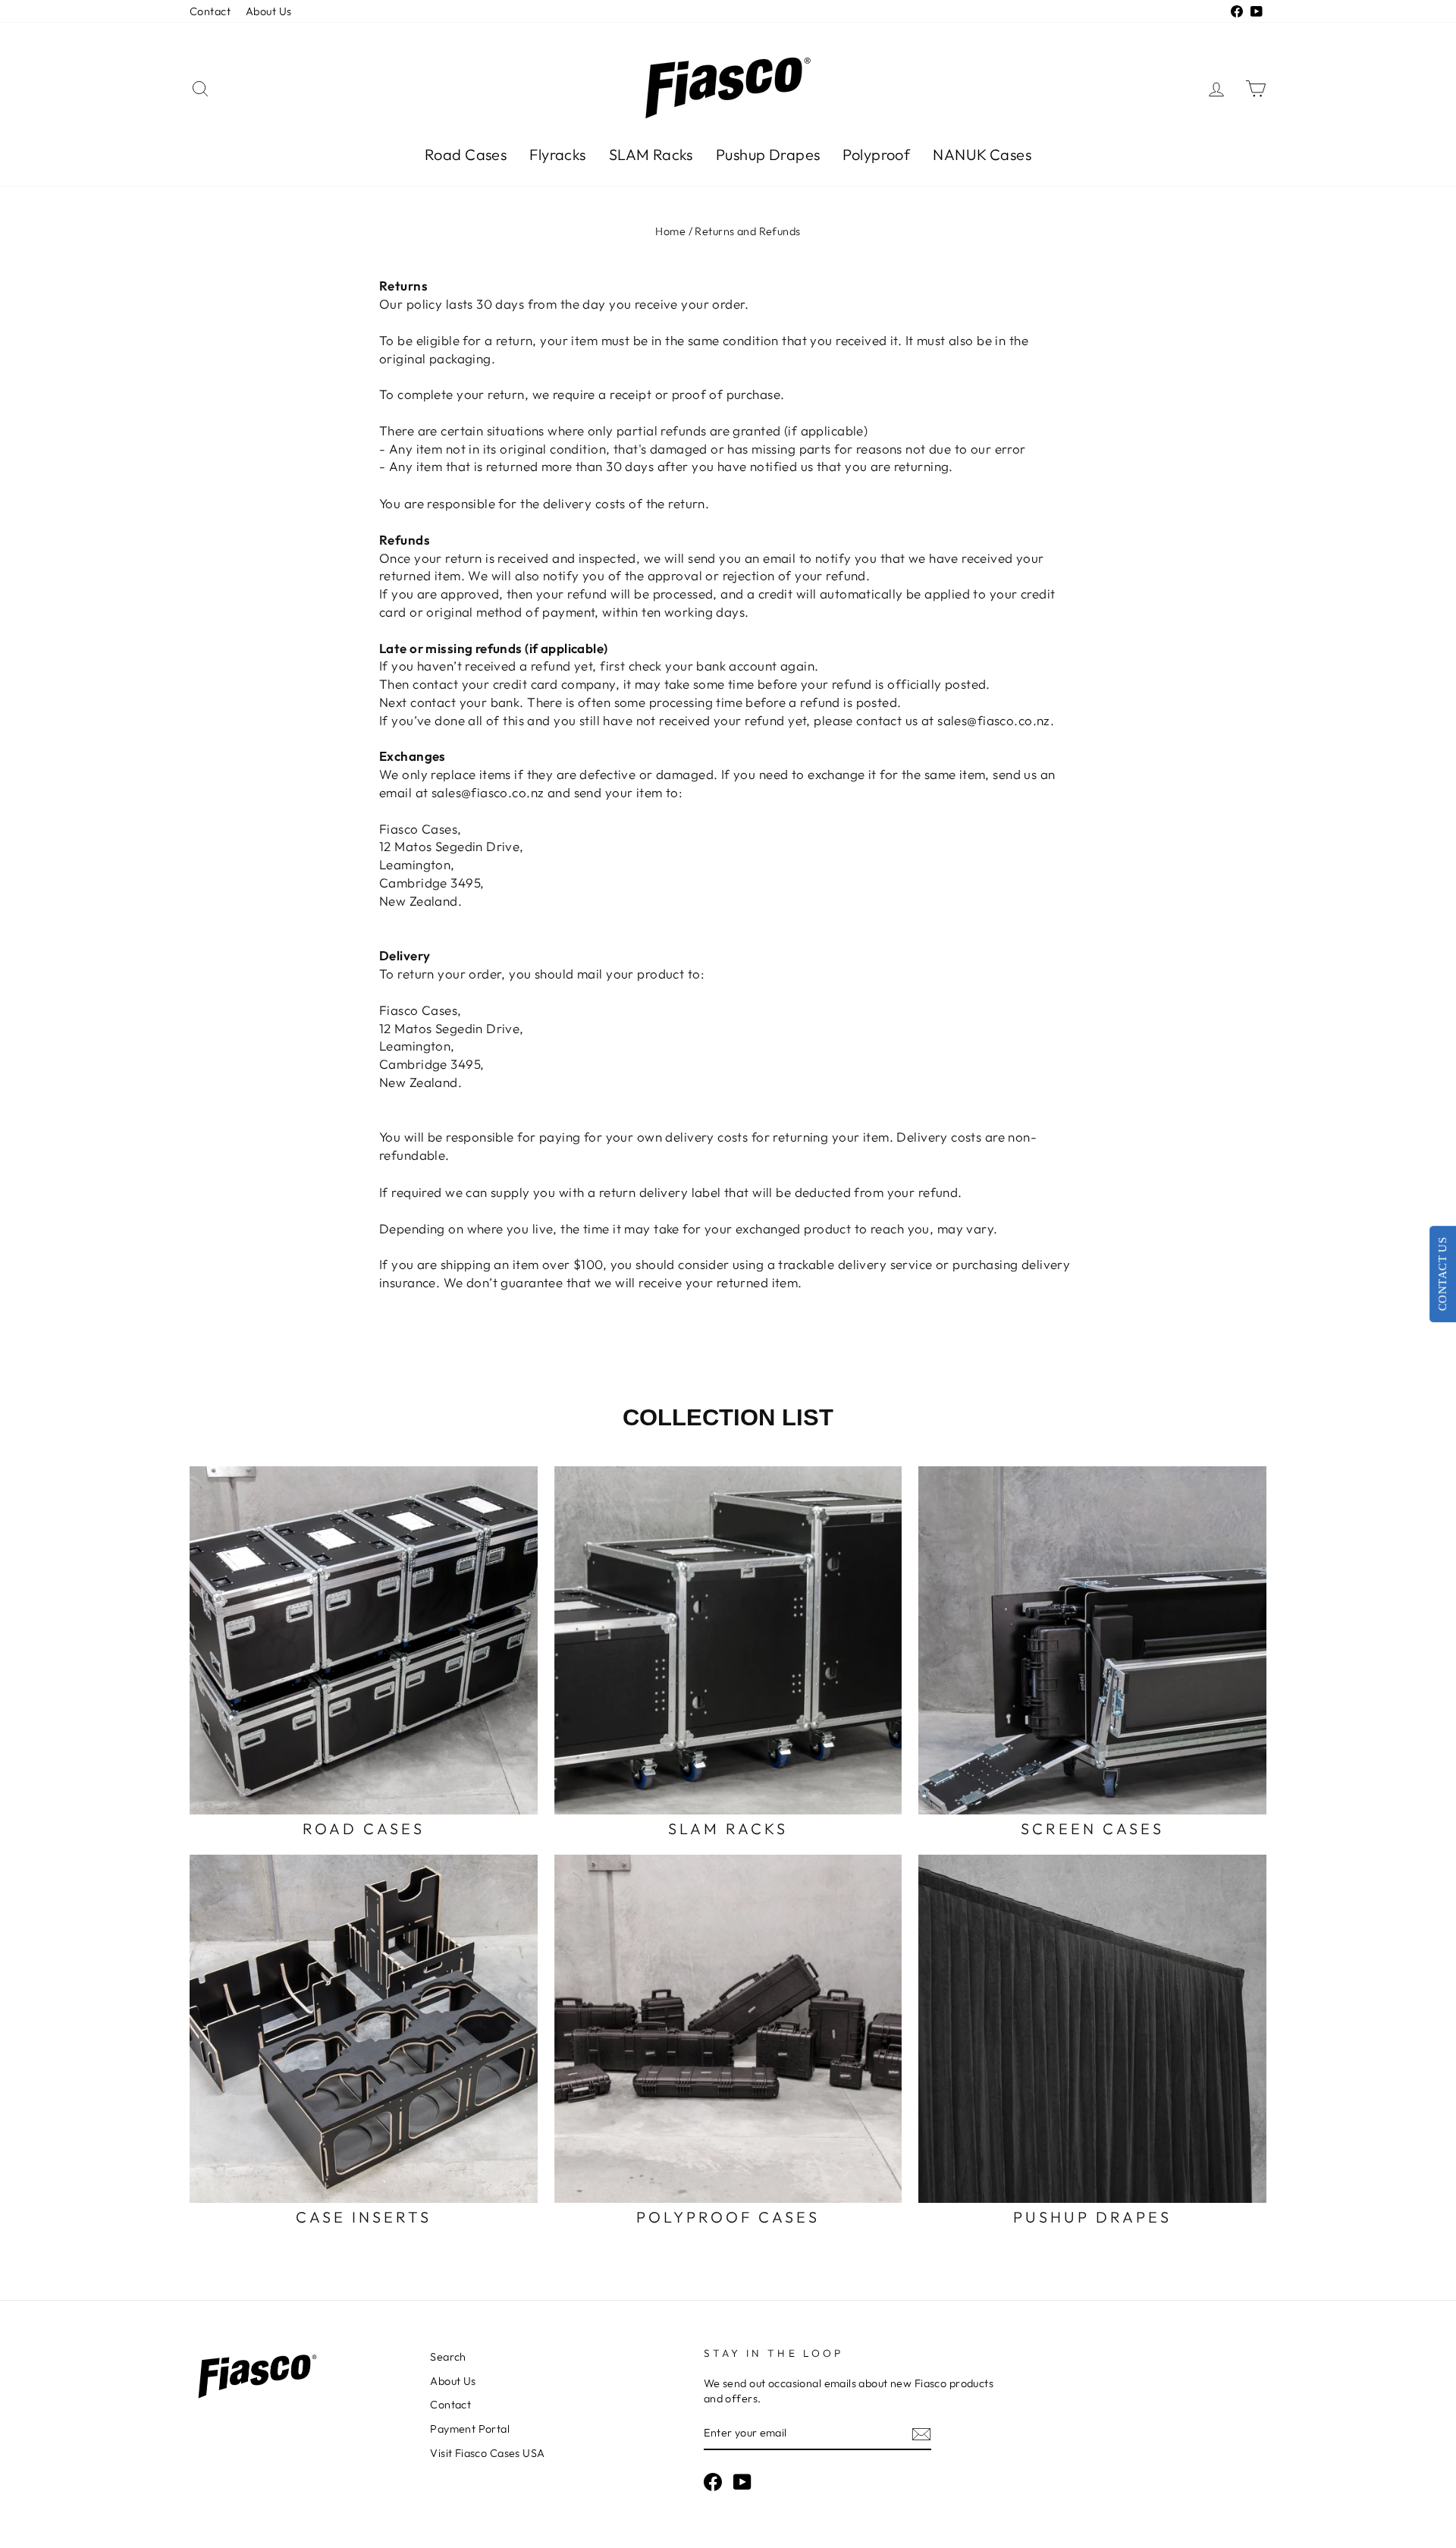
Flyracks (557, 154)
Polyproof (876, 154)
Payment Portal (470, 2429)
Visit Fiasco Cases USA (487, 2453)
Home (670, 231)
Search (448, 2357)
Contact (210, 11)
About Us (268, 11)
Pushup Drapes (768, 154)
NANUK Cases (982, 154)
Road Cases (466, 154)
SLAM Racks (651, 154)
